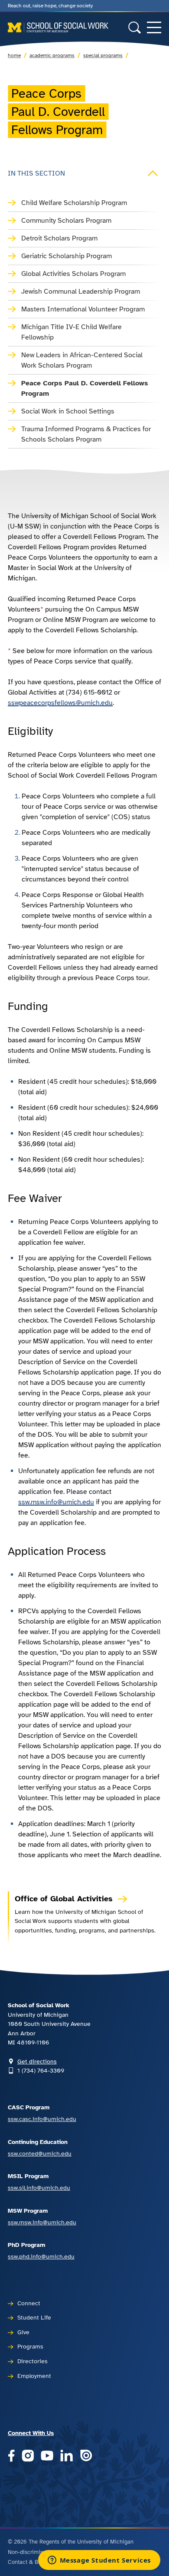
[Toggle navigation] (154, 27)
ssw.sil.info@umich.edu (39, 2188)
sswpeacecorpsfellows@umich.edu (60, 703)
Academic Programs (52, 55)
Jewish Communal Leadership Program (81, 292)
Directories (32, 2361)
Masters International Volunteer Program (83, 309)
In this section (36, 173)
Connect (29, 2303)
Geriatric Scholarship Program (67, 256)
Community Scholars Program (66, 221)
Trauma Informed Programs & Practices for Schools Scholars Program (86, 434)
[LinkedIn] (67, 2456)
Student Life (34, 2317)
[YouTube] (47, 2456)
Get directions (37, 2061)
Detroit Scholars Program (59, 238)
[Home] (58, 27)
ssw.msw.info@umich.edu (56, 1502)
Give (23, 2332)
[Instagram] (28, 2456)
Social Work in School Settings (68, 411)
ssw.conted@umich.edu (40, 2153)
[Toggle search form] (135, 27)
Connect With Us (31, 2433)
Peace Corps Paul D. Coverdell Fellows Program (85, 388)
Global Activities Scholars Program (73, 274)
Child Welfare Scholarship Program (74, 203)
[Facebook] (11, 2456)
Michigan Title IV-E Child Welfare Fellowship (71, 332)
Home (14, 55)
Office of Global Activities (65, 1899)
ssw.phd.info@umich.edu (41, 2256)
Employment (34, 2376)
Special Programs (103, 55)
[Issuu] (86, 2456)
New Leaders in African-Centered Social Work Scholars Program (82, 360)
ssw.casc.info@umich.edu (42, 2119)
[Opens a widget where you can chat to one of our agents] (99, 2561)
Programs (30, 2346)
